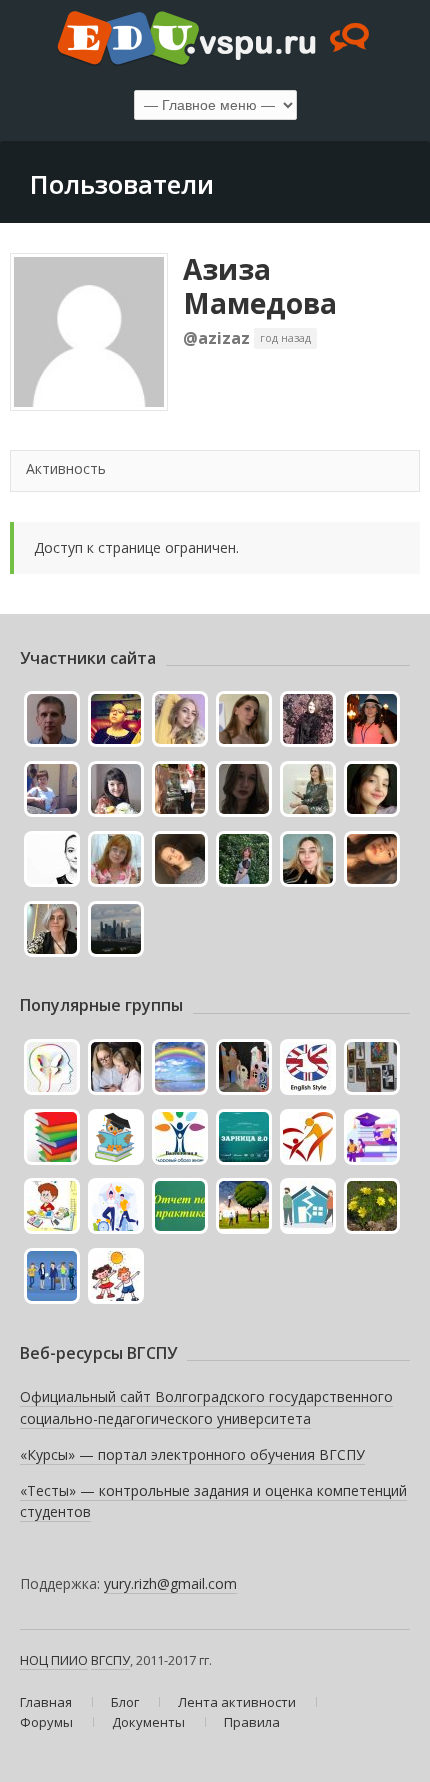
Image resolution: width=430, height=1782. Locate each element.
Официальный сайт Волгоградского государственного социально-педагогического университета (206, 1407)
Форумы (46, 1722)
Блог (125, 1702)
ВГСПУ (110, 1660)
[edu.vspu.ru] (215, 40)
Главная (46, 1702)
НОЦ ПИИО (54, 1660)
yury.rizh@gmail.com (170, 1583)
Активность (66, 468)
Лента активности (237, 1702)
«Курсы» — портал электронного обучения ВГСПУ (192, 1454)
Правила (252, 1722)
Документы (148, 1722)
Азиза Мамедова (260, 286)
